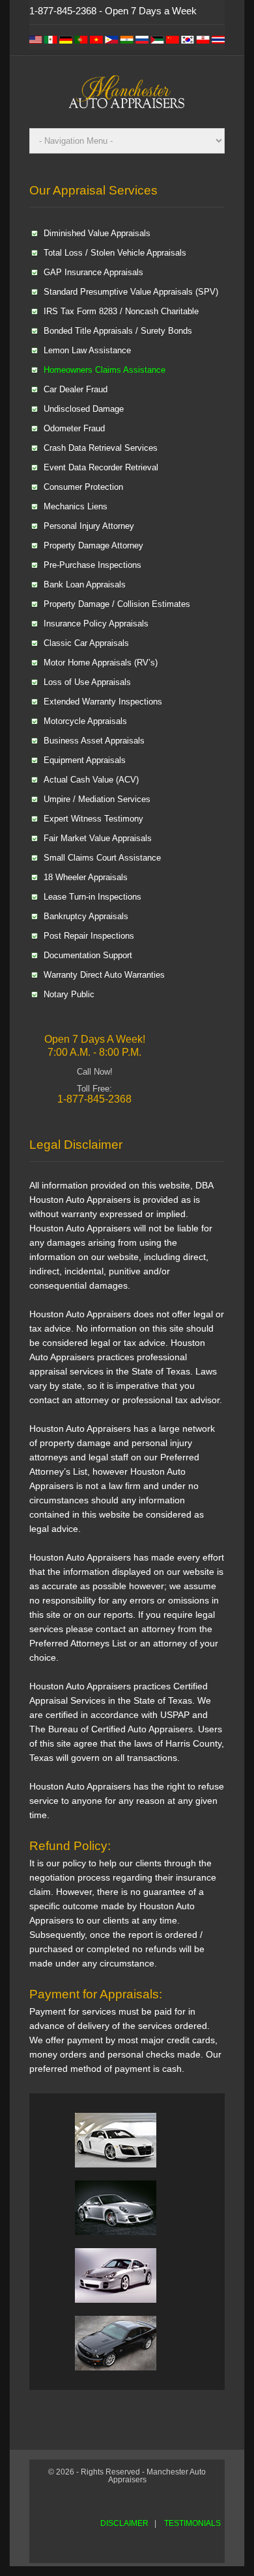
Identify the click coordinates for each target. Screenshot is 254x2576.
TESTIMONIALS (192, 2523)
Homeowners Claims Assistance (105, 370)
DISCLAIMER (124, 2523)
